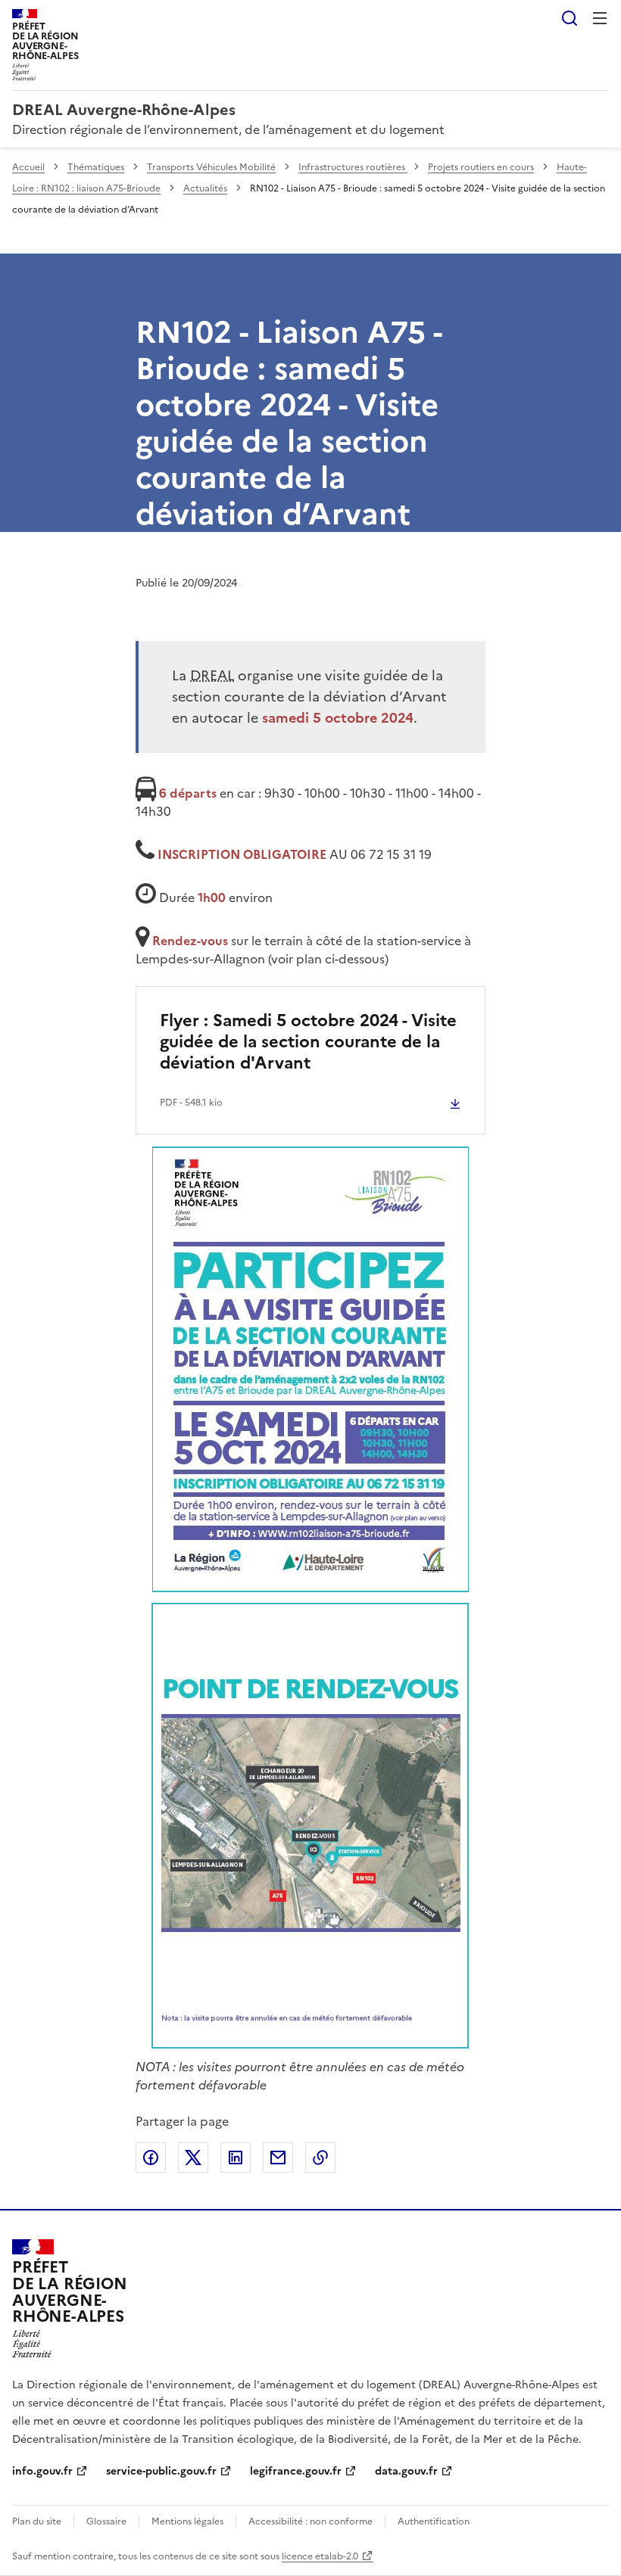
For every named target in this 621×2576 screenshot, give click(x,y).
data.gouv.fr (406, 2471)
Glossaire (106, 2522)
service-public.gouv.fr (161, 2471)
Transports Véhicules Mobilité (211, 167)
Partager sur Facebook (151, 2158)
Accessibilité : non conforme (310, 2522)
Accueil (28, 167)
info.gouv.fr (42, 2471)
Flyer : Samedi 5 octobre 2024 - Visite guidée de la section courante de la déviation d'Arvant (308, 1042)
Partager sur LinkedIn (236, 2158)
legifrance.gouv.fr (296, 2471)
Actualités (205, 188)
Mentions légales (187, 2522)
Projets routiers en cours (481, 167)
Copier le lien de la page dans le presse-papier (320, 2158)
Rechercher (570, 18)
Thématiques (96, 167)
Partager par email (278, 2158)
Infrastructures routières (353, 167)
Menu (600, 18)
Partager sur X (193, 2158)
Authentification (434, 2522)
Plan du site (37, 2522)
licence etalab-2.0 (320, 2556)
